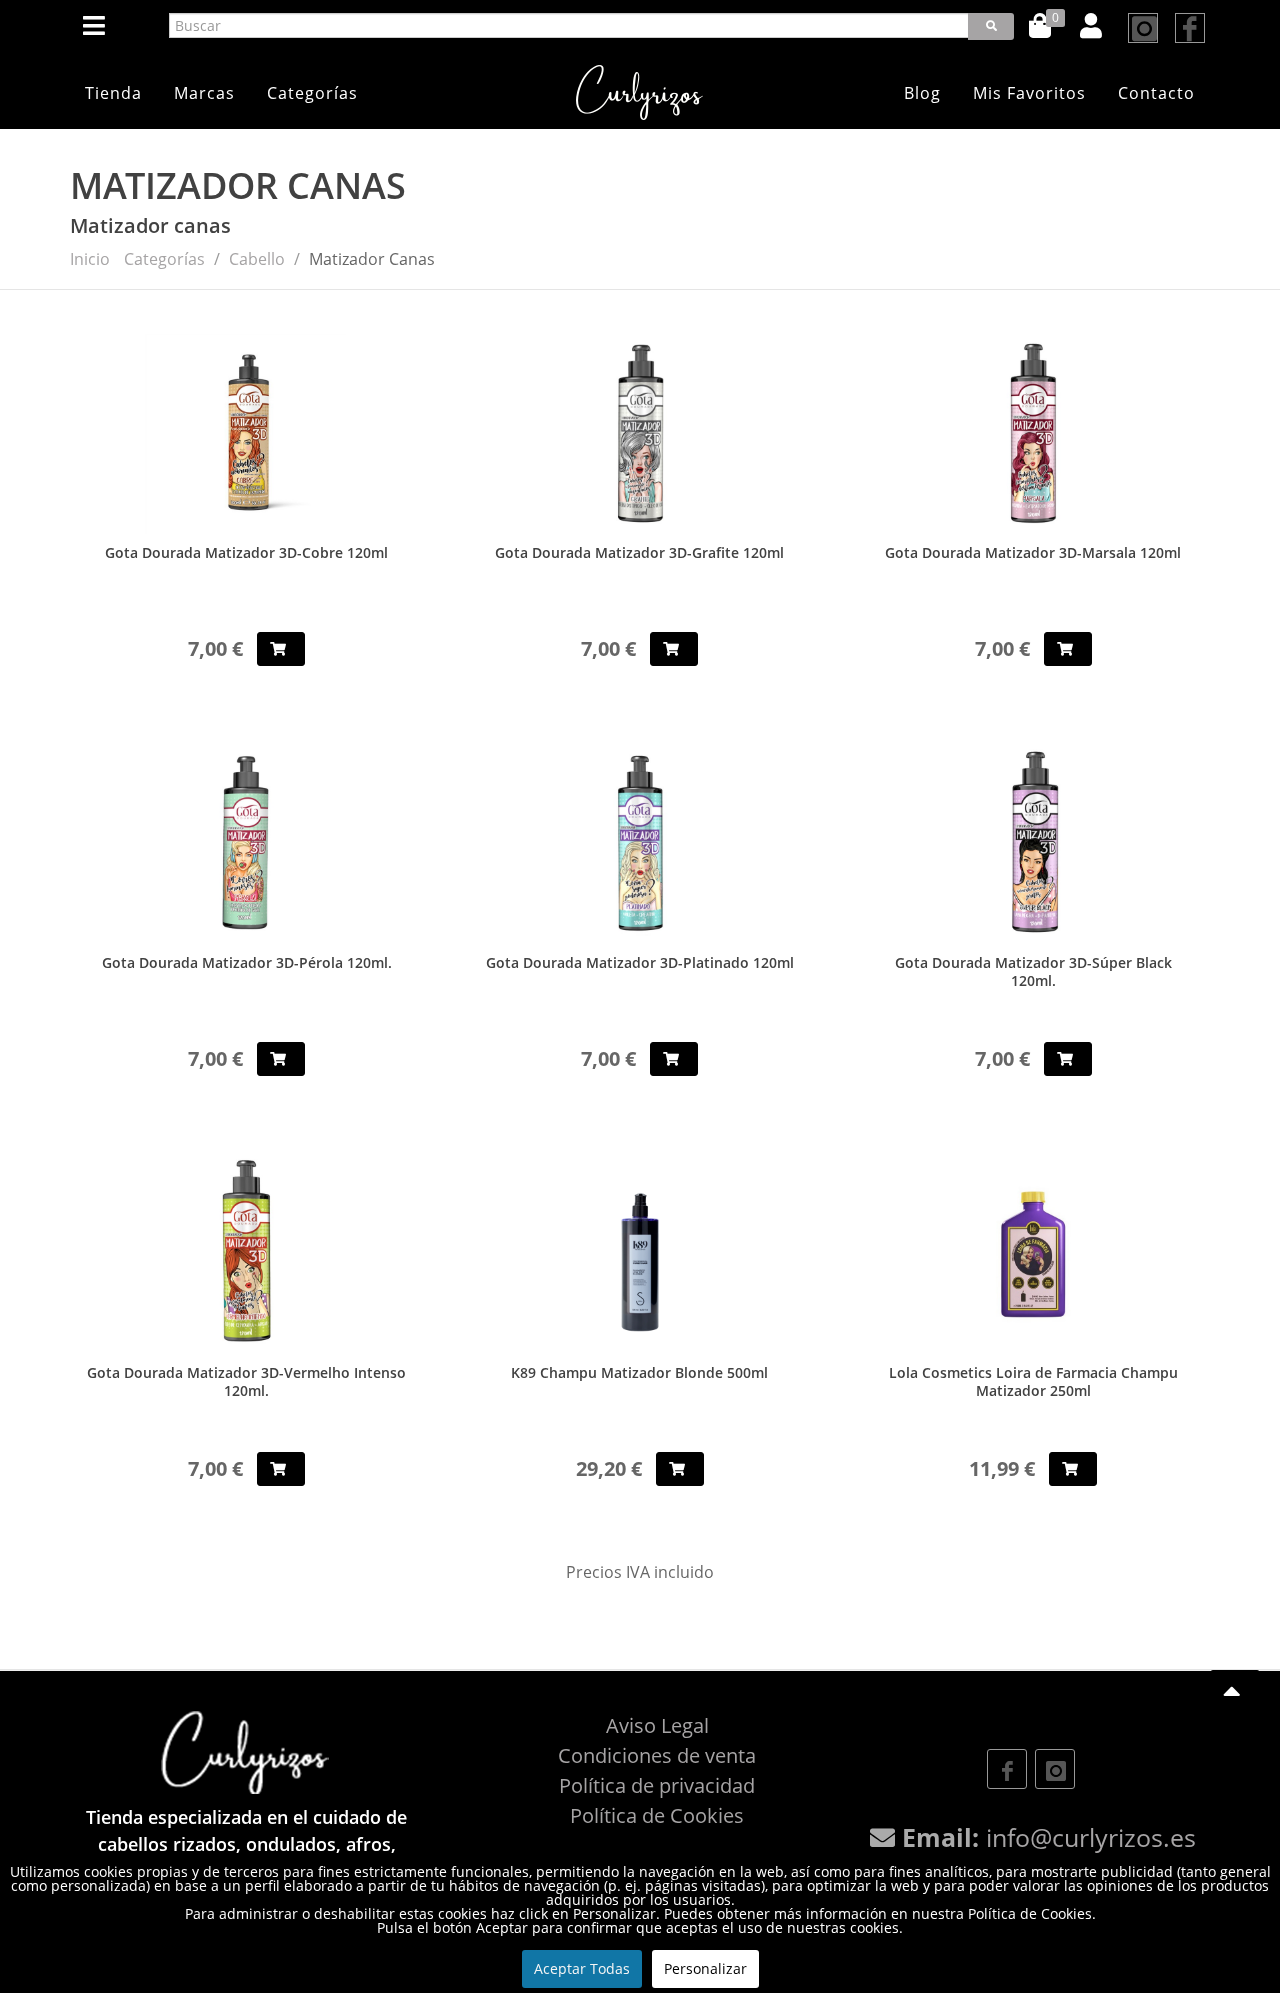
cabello (257, 259)
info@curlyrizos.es (1091, 1837)
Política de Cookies (657, 1815)
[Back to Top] (1235, 1691)
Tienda (113, 93)
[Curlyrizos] (639, 92)
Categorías (312, 93)
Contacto (1156, 93)
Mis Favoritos (1029, 93)
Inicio (90, 259)
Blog (922, 93)
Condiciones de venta (657, 1755)
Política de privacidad (657, 1785)
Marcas (204, 93)
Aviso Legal (657, 1725)
